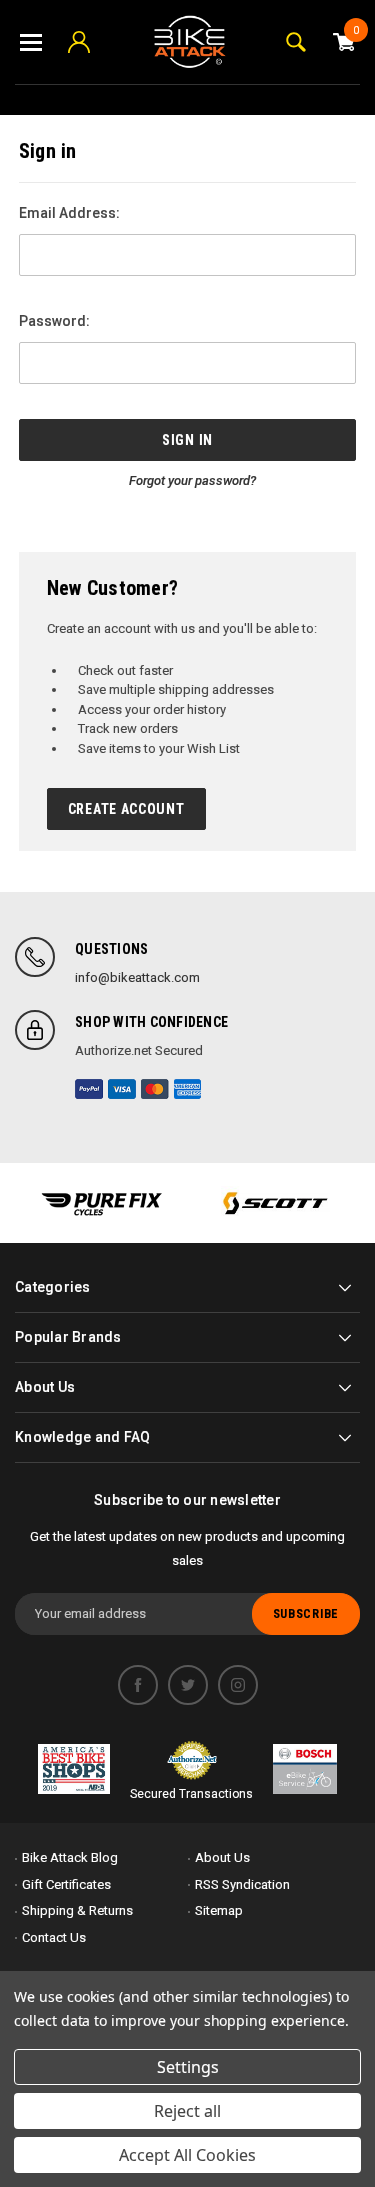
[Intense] (101, 1203)
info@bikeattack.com (137, 977)
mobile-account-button (79, 42)
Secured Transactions (191, 1794)
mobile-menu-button (31, 42)
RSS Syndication (242, 1884)
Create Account (126, 809)
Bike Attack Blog (70, 1857)
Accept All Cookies (187, 2155)
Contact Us (54, 1937)
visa (122, 1089)
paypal (89, 1089)
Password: (54, 321)
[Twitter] (188, 1685)
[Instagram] (238, 1685)
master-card (155, 1089)
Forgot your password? (192, 480)
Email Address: (69, 213)
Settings (188, 2067)
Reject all (187, 2111)
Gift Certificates (66, 1884)
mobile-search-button (296, 42)
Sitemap (219, 1910)
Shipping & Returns (77, 1910)
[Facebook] (138, 1685)
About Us (222, 1857)
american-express (188, 1089)
